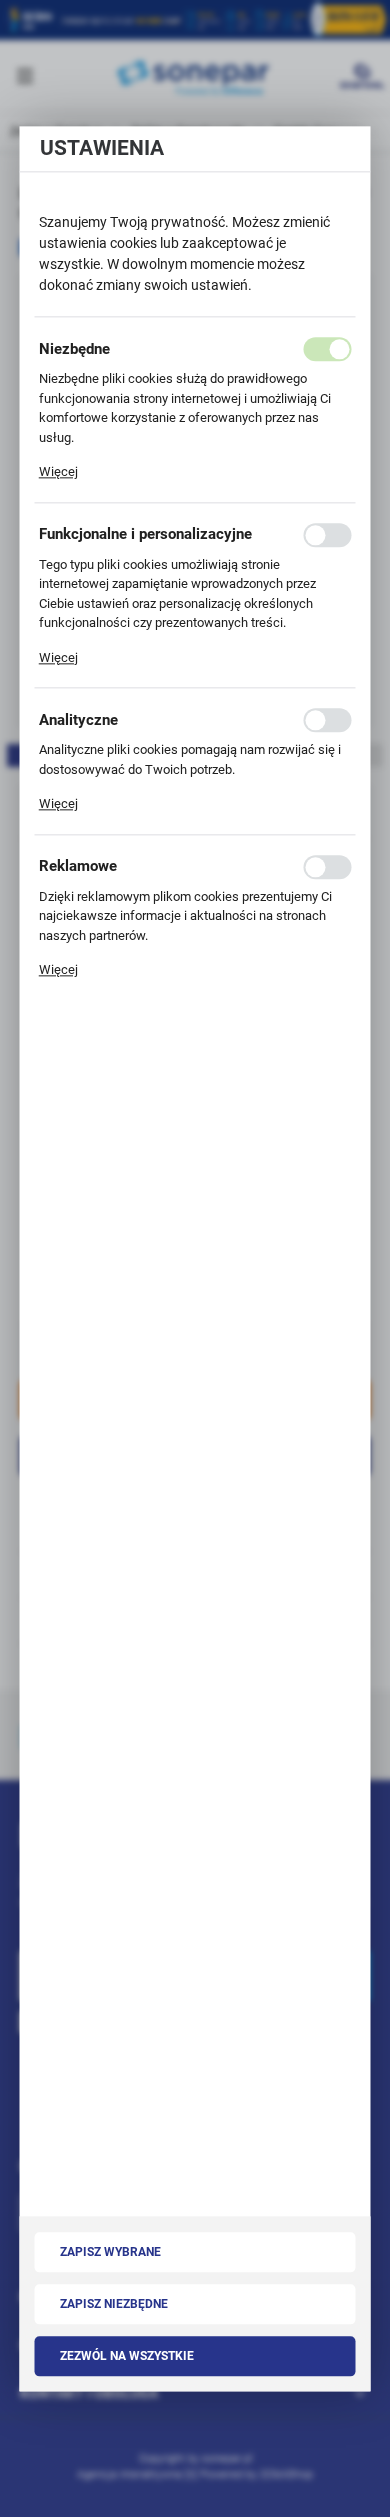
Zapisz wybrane (110, 2252)
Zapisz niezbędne (114, 2304)
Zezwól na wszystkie (127, 2356)
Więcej (58, 471)
